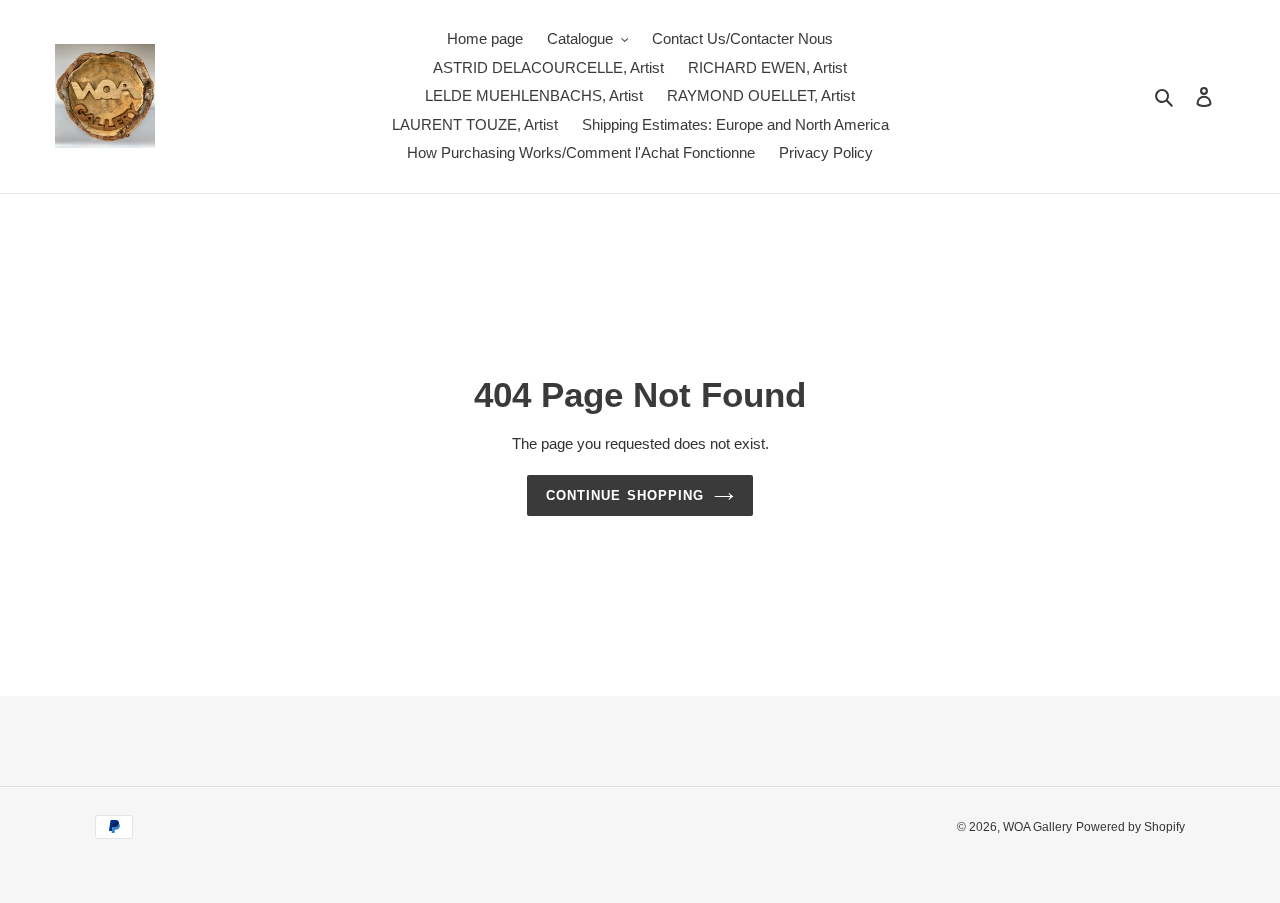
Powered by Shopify (1130, 827)
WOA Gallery (1037, 827)
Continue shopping (625, 495)
